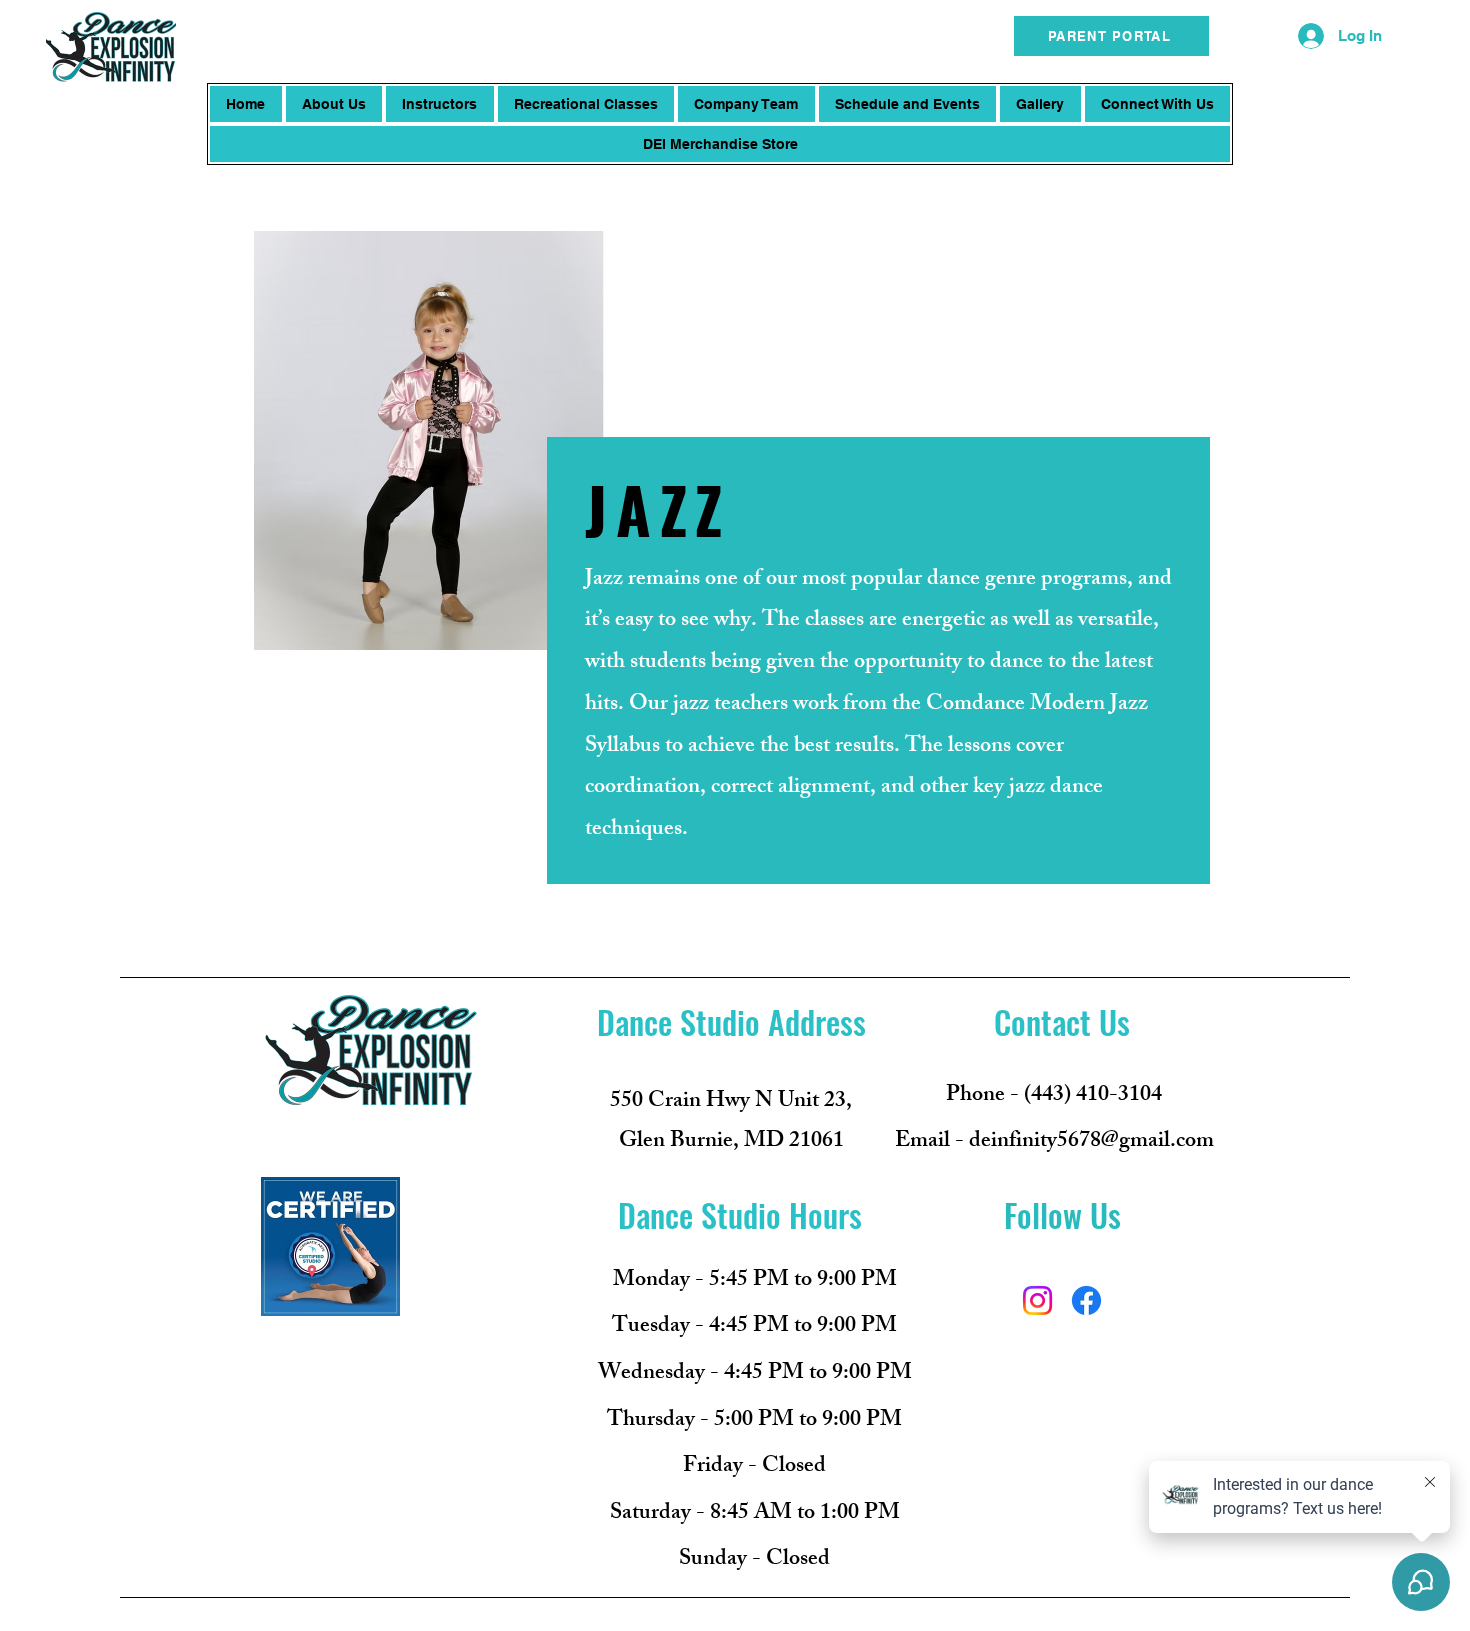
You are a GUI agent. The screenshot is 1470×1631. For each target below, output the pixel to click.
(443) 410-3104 (1093, 1096)
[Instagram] (1037, 1300)
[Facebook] (1086, 1300)
